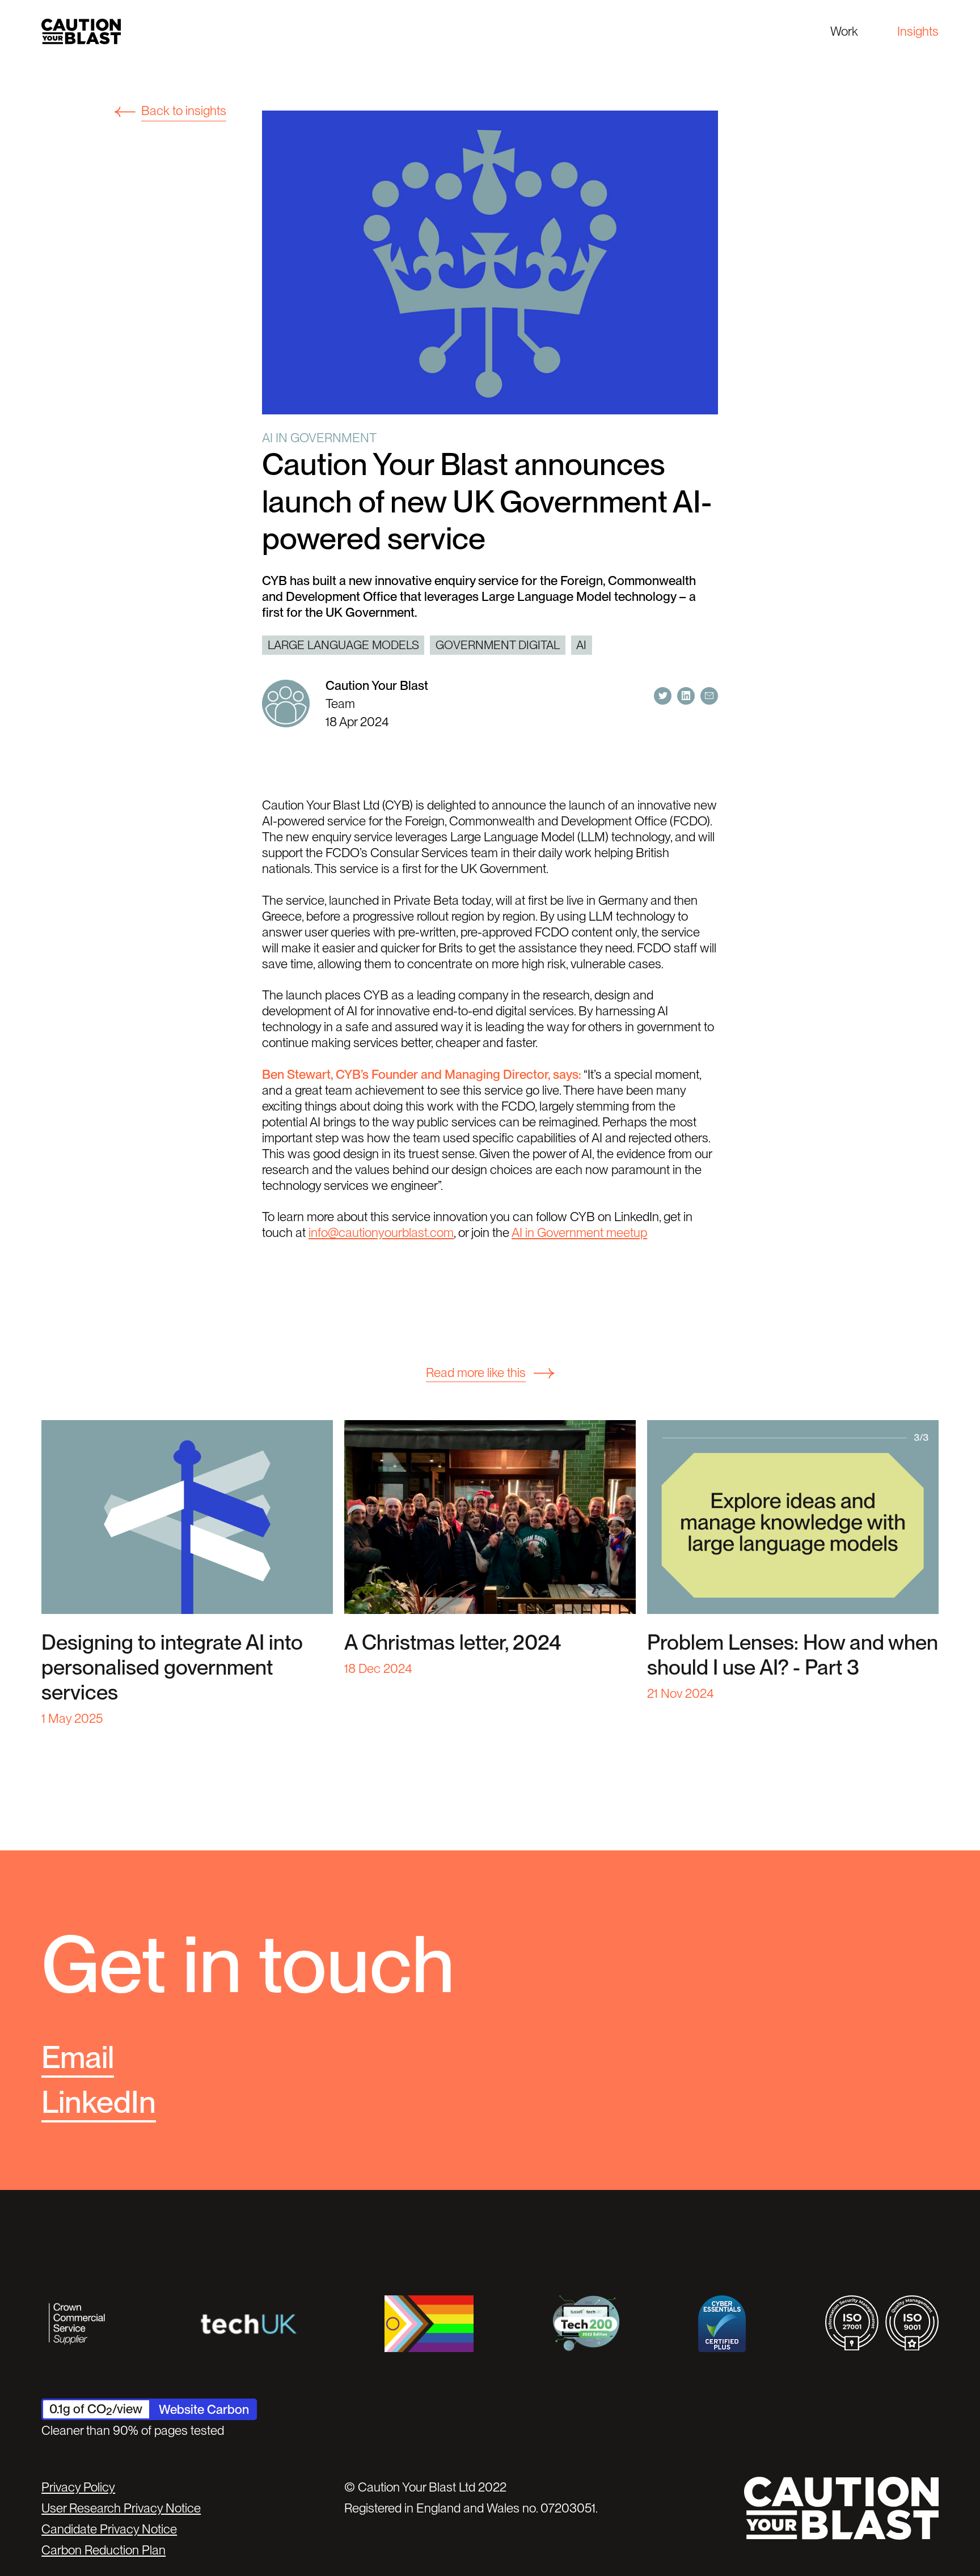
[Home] (81, 31)
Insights (918, 31)
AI (581, 645)
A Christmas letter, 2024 (453, 1642)
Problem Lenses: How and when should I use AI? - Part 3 (793, 1655)
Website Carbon (204, 2409)
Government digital (498, 645)
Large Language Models (343, 645)
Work (844, 31)
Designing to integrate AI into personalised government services (172, 1667)
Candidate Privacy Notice (109, 2529)
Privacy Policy (78, 2487)
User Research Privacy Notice (121, 2508)
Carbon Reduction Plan (104, 2550)
